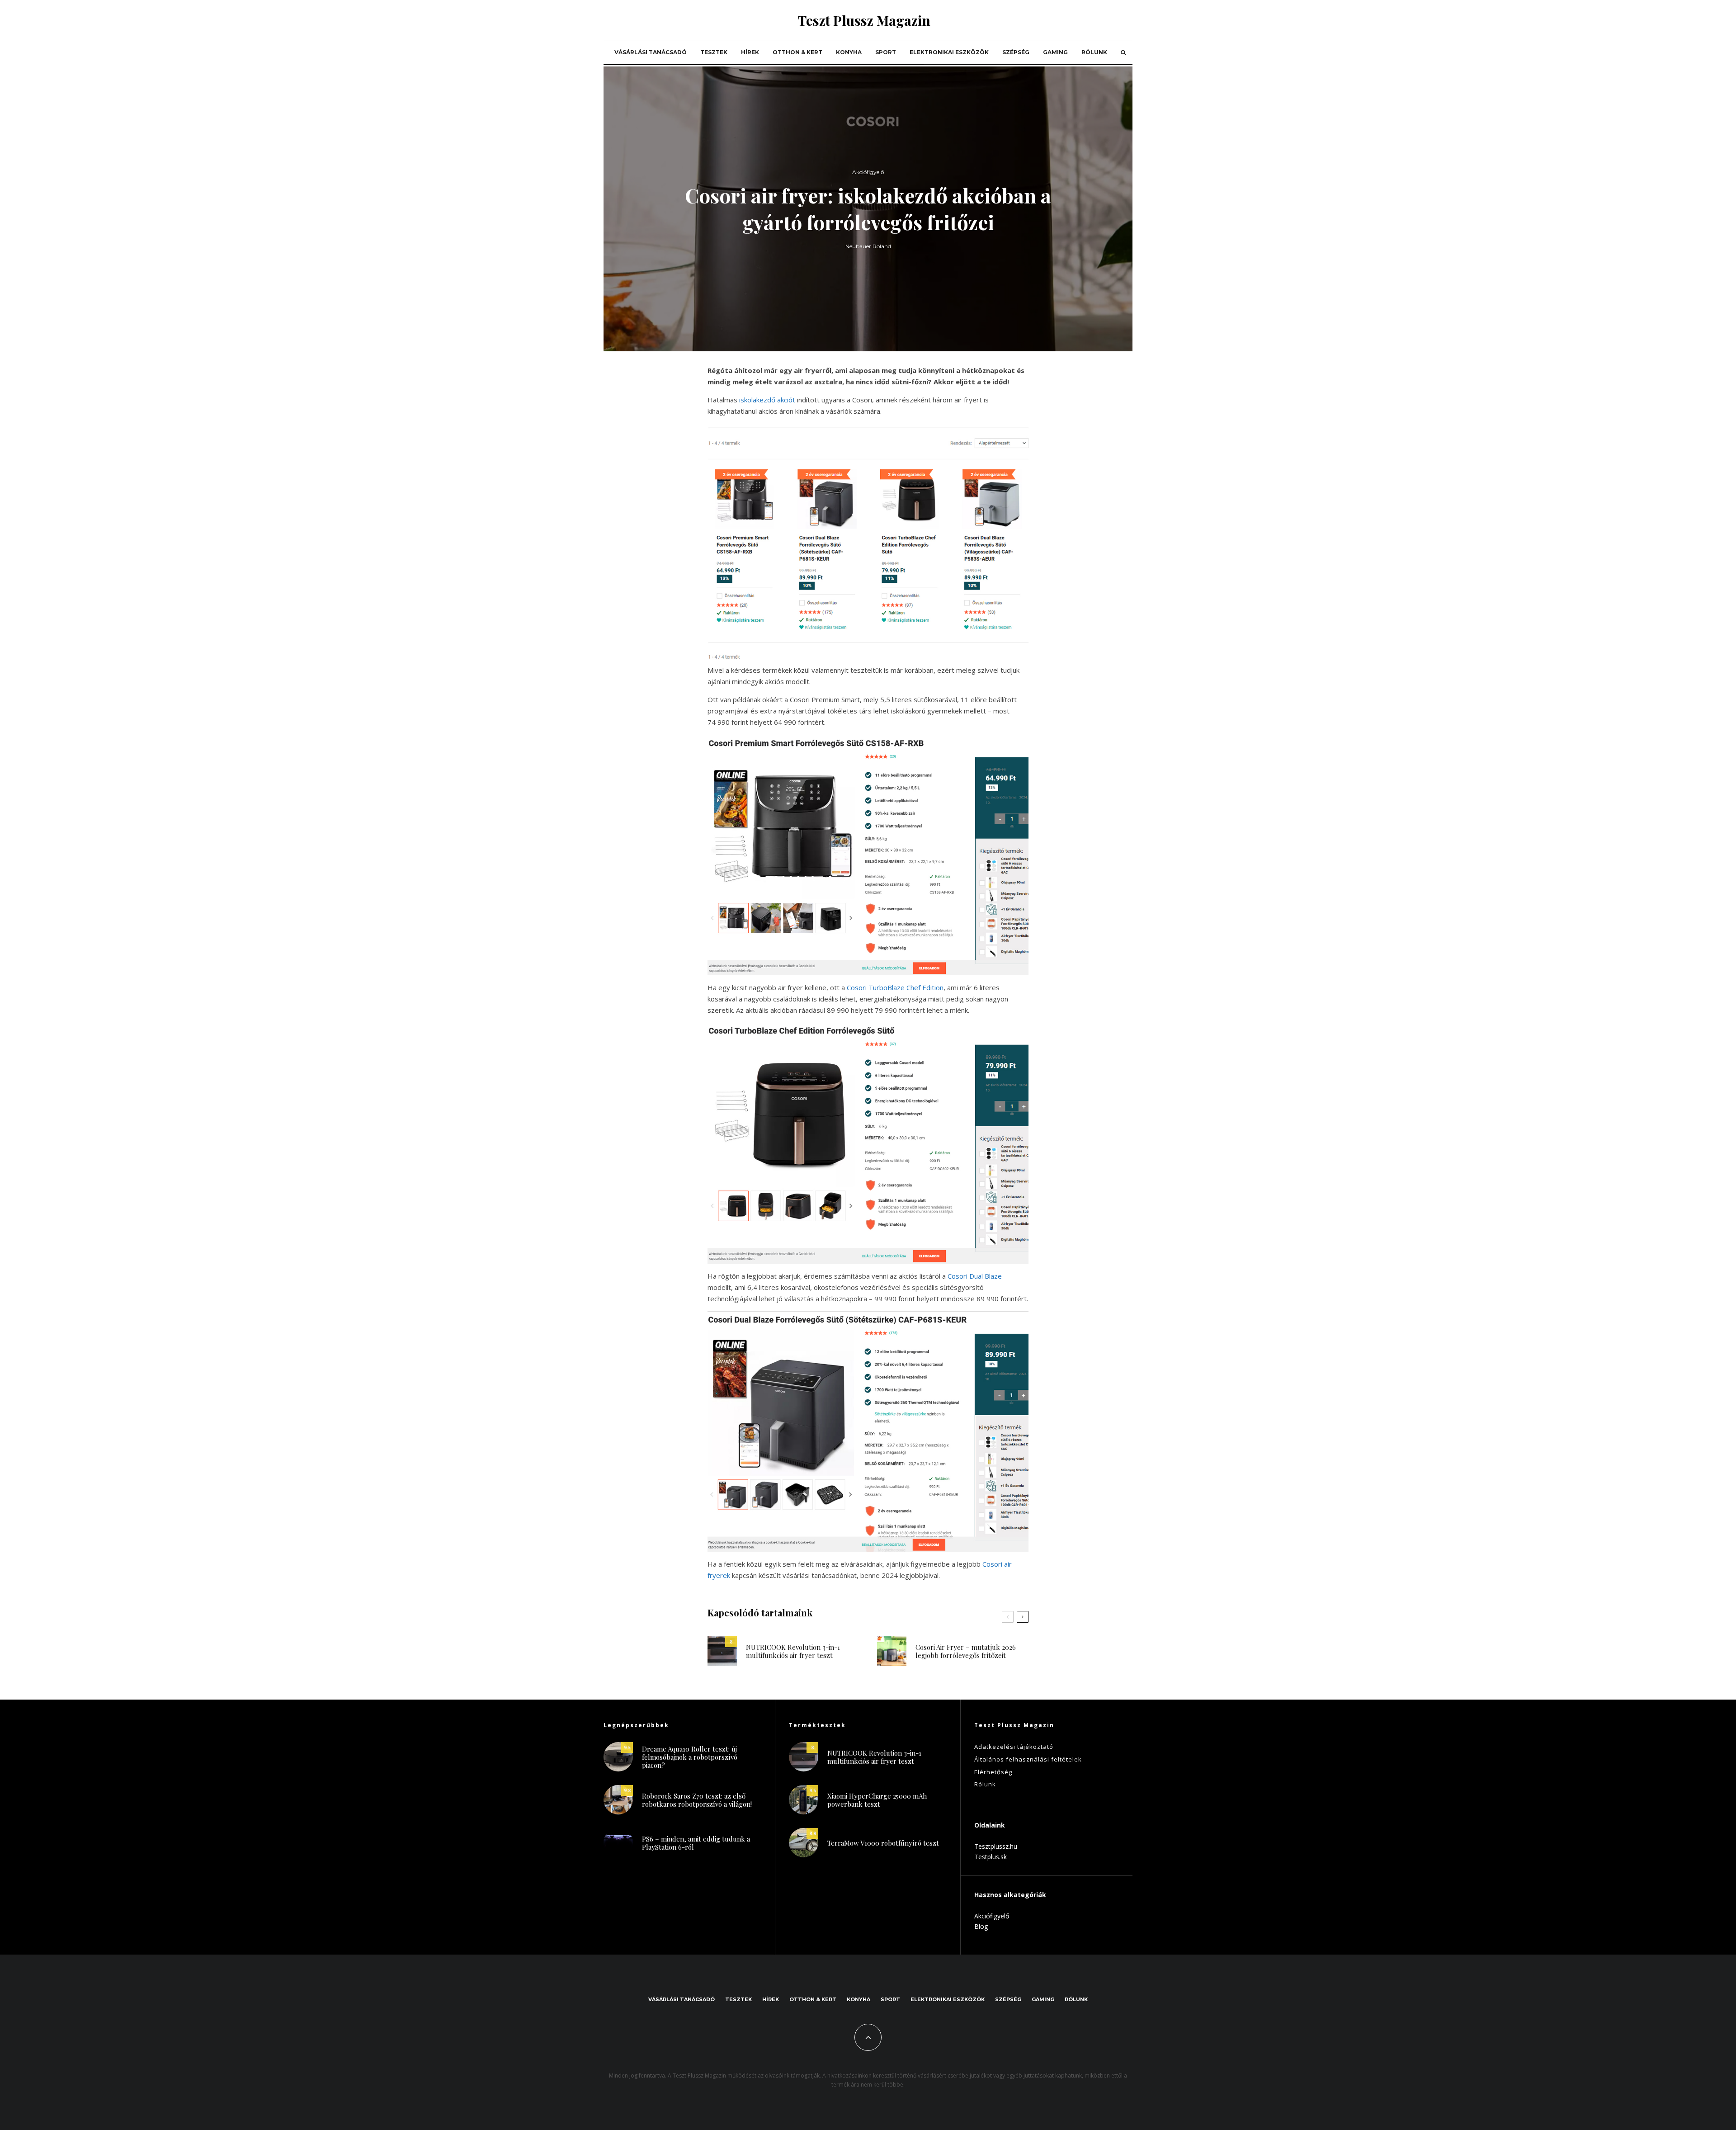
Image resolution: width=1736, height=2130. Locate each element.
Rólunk (1094, 52)
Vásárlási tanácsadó (651, 52)
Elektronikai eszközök (949, 52)
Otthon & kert (797, 52)
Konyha (849, 52)
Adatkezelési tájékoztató (1014, 1747)
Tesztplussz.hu (996, 1846)
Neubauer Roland (868, 246)
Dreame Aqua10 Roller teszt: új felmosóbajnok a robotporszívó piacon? (690, 1757)
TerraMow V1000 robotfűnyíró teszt (883, 1843)
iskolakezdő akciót (767, 400)
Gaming (1055, 52)
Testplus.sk (991, 1857)
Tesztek (714, 52)
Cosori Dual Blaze (975, 1276)
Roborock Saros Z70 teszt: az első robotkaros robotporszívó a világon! (697, 1800)
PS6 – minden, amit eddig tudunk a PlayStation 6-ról (696, 1843)
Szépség (1016, 52)
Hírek (750, 52)
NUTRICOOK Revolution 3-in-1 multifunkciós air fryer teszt (793, 1651)
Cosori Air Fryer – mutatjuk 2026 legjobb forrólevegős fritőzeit (966, 1651)
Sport (886, 52)
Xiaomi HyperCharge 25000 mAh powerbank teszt (877, 1800)
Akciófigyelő (868, 172)
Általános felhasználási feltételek (1028, 1759)
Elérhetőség (993, 1772)
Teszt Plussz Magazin (864, 20)
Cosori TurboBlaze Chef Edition (895, 987)
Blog (981, 1926)
